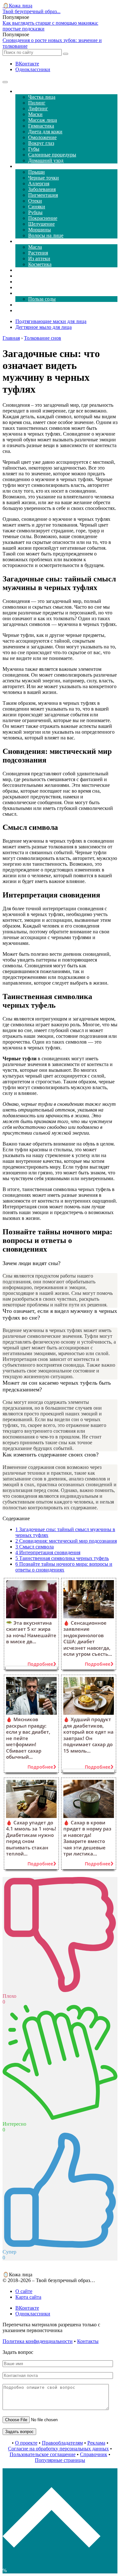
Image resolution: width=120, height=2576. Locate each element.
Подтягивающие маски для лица (51, 321)
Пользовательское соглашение (43, 2454)
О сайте (24, 2291)
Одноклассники (33, 69)
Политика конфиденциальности (38, 2341)
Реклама (96, 2443)
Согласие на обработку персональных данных (58, 2449)
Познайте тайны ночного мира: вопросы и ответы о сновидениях (64, 1567)
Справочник (94, 2454)
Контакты (88, 2341)
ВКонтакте (27, 64)
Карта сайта (28, 2297)
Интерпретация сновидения (48, 1552)
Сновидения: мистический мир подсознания (66, 1541)
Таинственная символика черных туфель (62, 1558)
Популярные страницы (60, 2460)
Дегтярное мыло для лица (44, 327)
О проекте (26, 2443)
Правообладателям (62, 2443)
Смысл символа (35, 1547)
